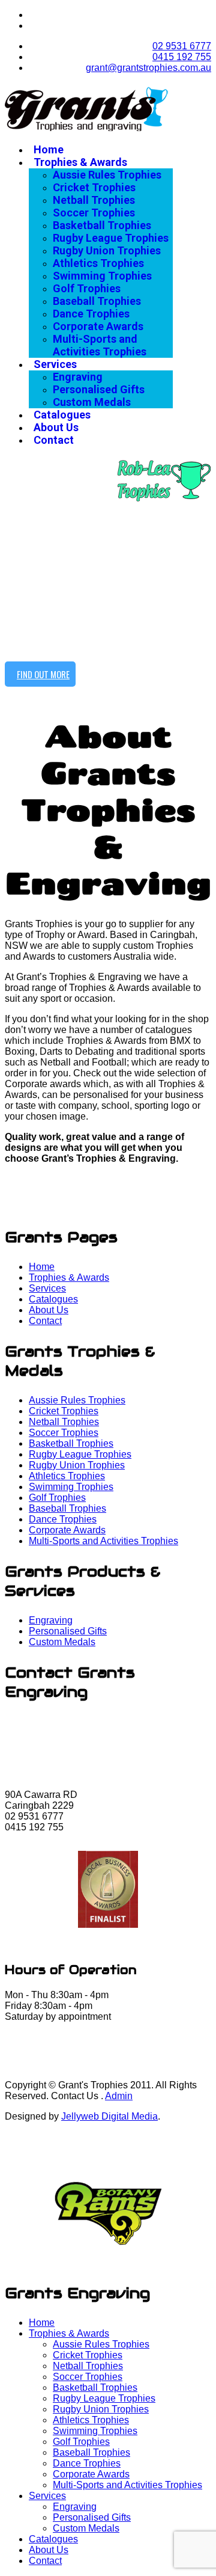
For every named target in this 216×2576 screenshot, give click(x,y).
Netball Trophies (94, 200)
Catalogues (62, 415)
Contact (54, 440)
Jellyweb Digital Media (109, 2116)
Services (55, 364)
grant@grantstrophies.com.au (148, 68)
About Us (56, 427)
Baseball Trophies (97, 301)
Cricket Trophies (94, 187)
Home (49, 149)
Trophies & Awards (80, 162)
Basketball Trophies (102, 225)
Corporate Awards (98, 326)
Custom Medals (92, 402)
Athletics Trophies (98, 263)
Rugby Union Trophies (107, 250)
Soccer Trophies (94, 213)
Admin (119, 2096)
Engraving (78, 377)
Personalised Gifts (99, 389)
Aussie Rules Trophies (107, 175)
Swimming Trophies (102, 276)
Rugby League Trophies (111, 238)
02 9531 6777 (182, 46)
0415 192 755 (182, 57)
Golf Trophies (87, 288)
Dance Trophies (91, 314)
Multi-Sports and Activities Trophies (100, 345)
